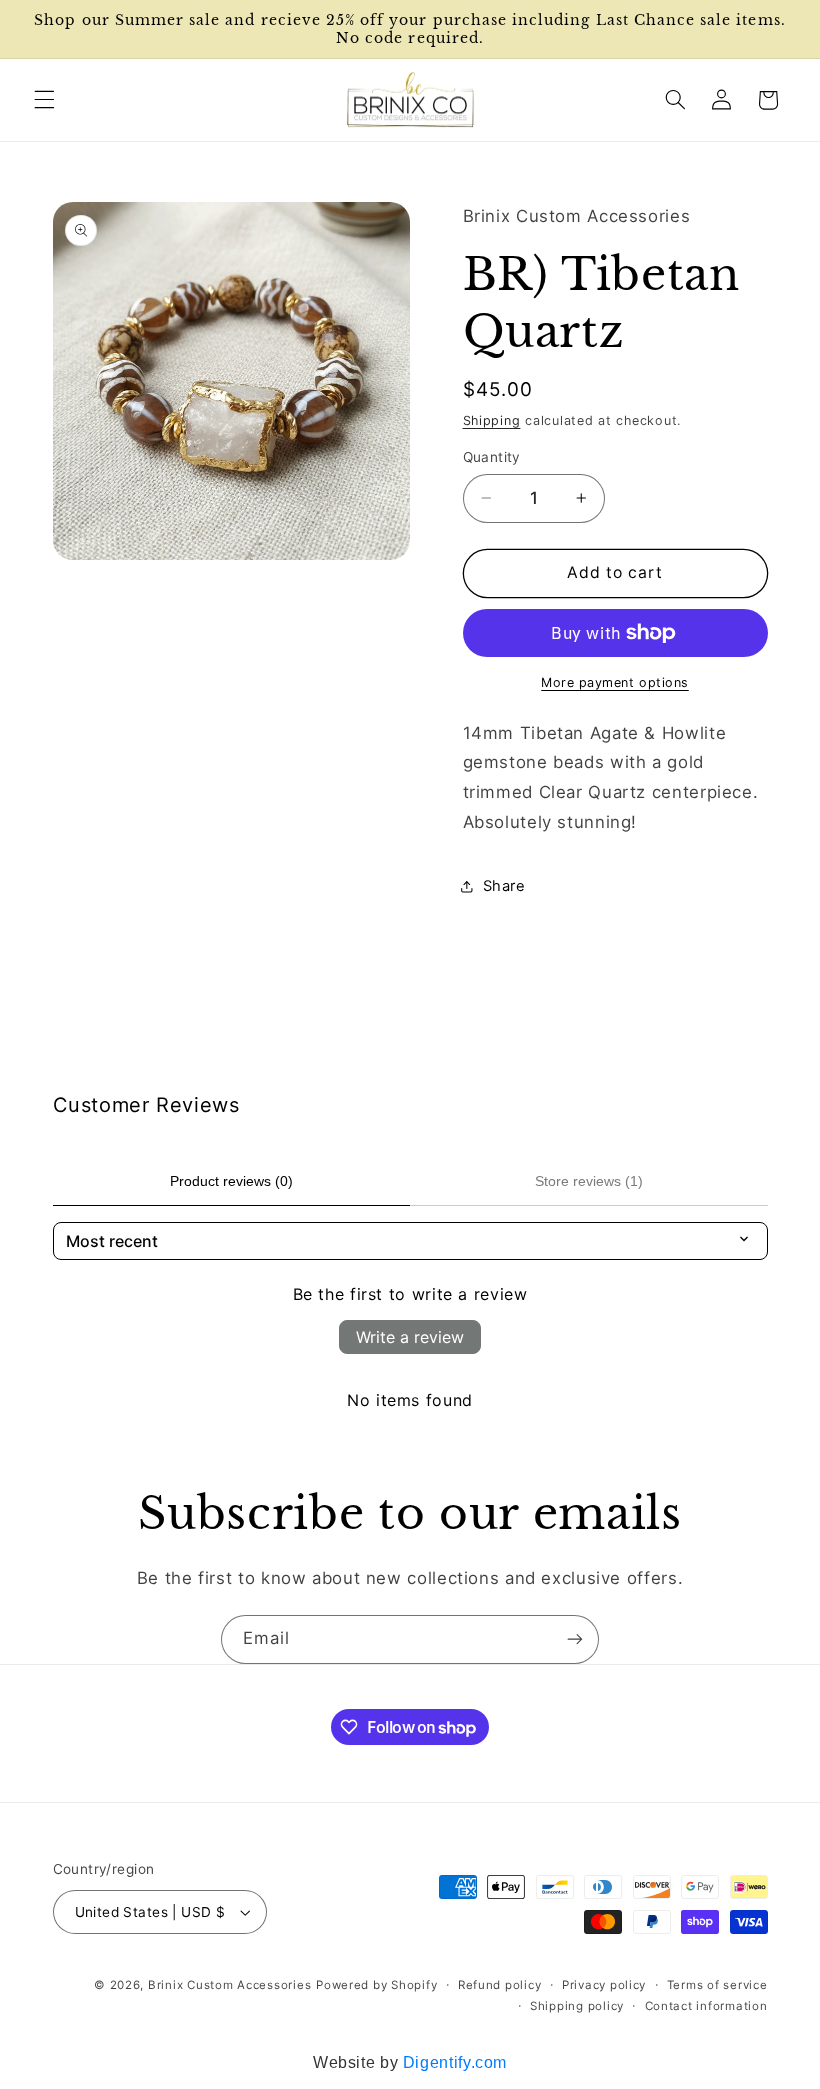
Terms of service (717, 1985)
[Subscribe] (575, 1639)
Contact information (706, 2006)
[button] (44, 100)
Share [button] (504, 886)
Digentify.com (455, 2062)
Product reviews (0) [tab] (231, 1181)
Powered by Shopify (376, 1985)
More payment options (615, 682)
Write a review (410, 1337)
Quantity (492, 457)
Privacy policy (604, 1985)
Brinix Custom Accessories (229, 1985)
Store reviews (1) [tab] (589, 1181)
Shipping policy (577, 2006)
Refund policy (500, 1985)
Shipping (492, 420)
